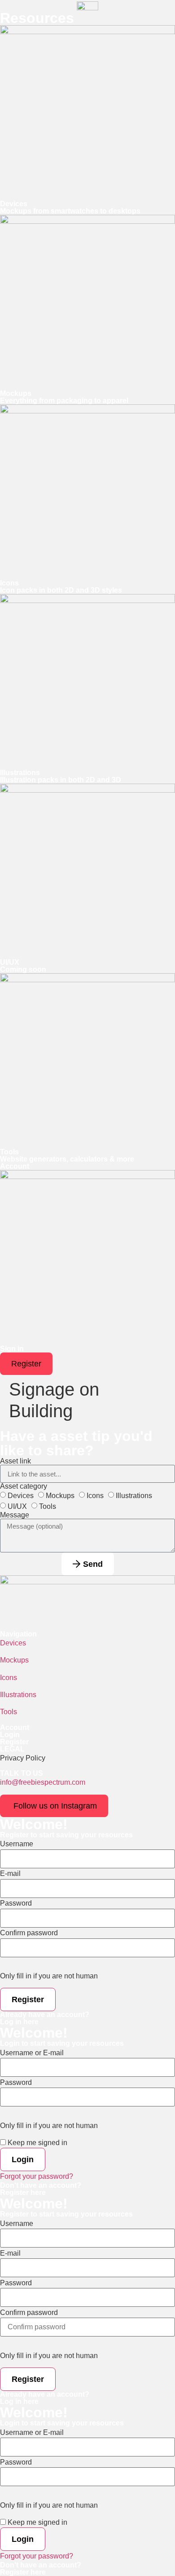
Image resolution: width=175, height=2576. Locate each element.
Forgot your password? (37, 2176)
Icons (95, 1496)
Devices (21, 1496)
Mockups (60, 1496)
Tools (48, 1506)
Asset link (15, 1461)
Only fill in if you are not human (49, 1976)
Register (14, 1742)
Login (10, 1735)
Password (16, 1903)
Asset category (24, 1486)
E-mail (10, 1874)
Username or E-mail (32, 2053)
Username (17, 1844)
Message (15, 1515)
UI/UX (17, 1506)
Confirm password (29, 1933)
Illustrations (134, 1496)
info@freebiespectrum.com (43, 1782)
